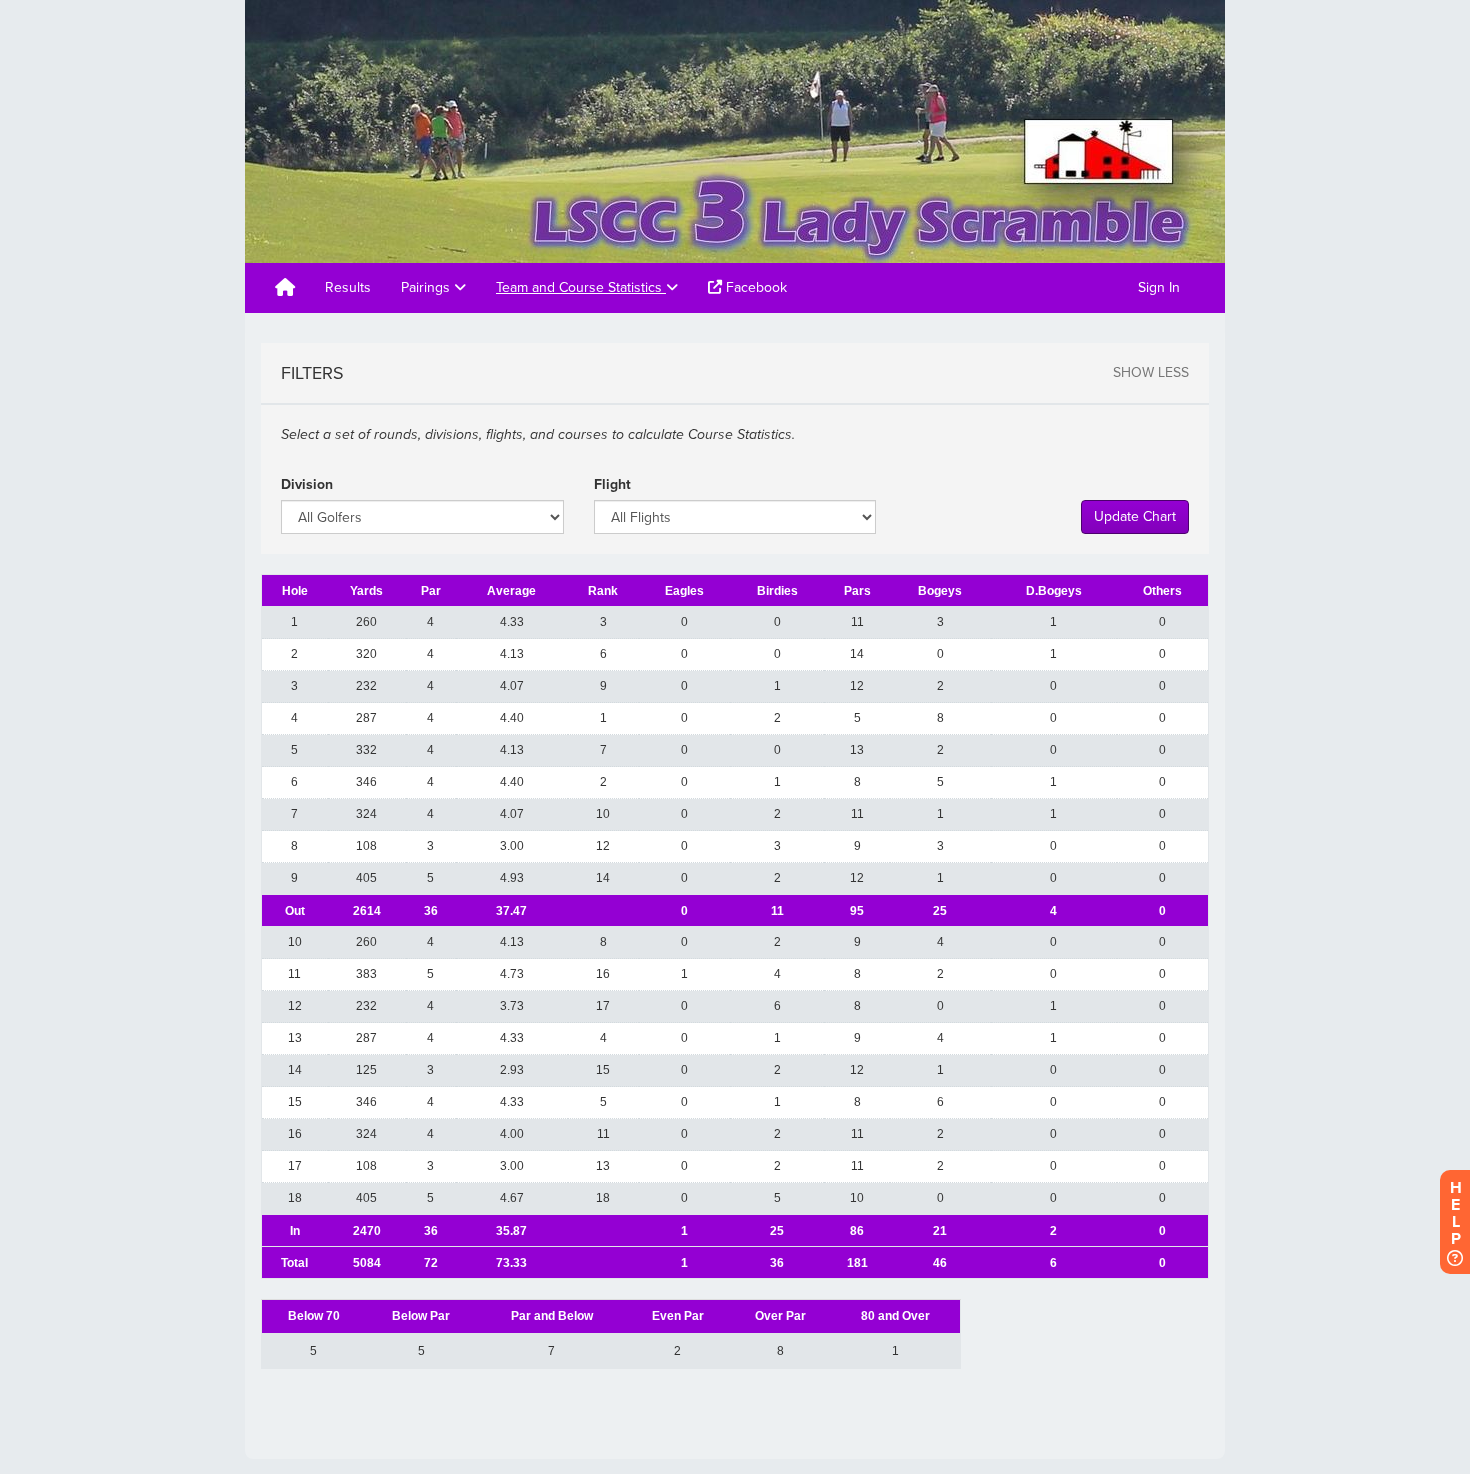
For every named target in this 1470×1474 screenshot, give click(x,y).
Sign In (1159, 287)
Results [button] (348, 287)
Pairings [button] (427, 287)
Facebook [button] (754, 287)
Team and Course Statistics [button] (581, 287)
